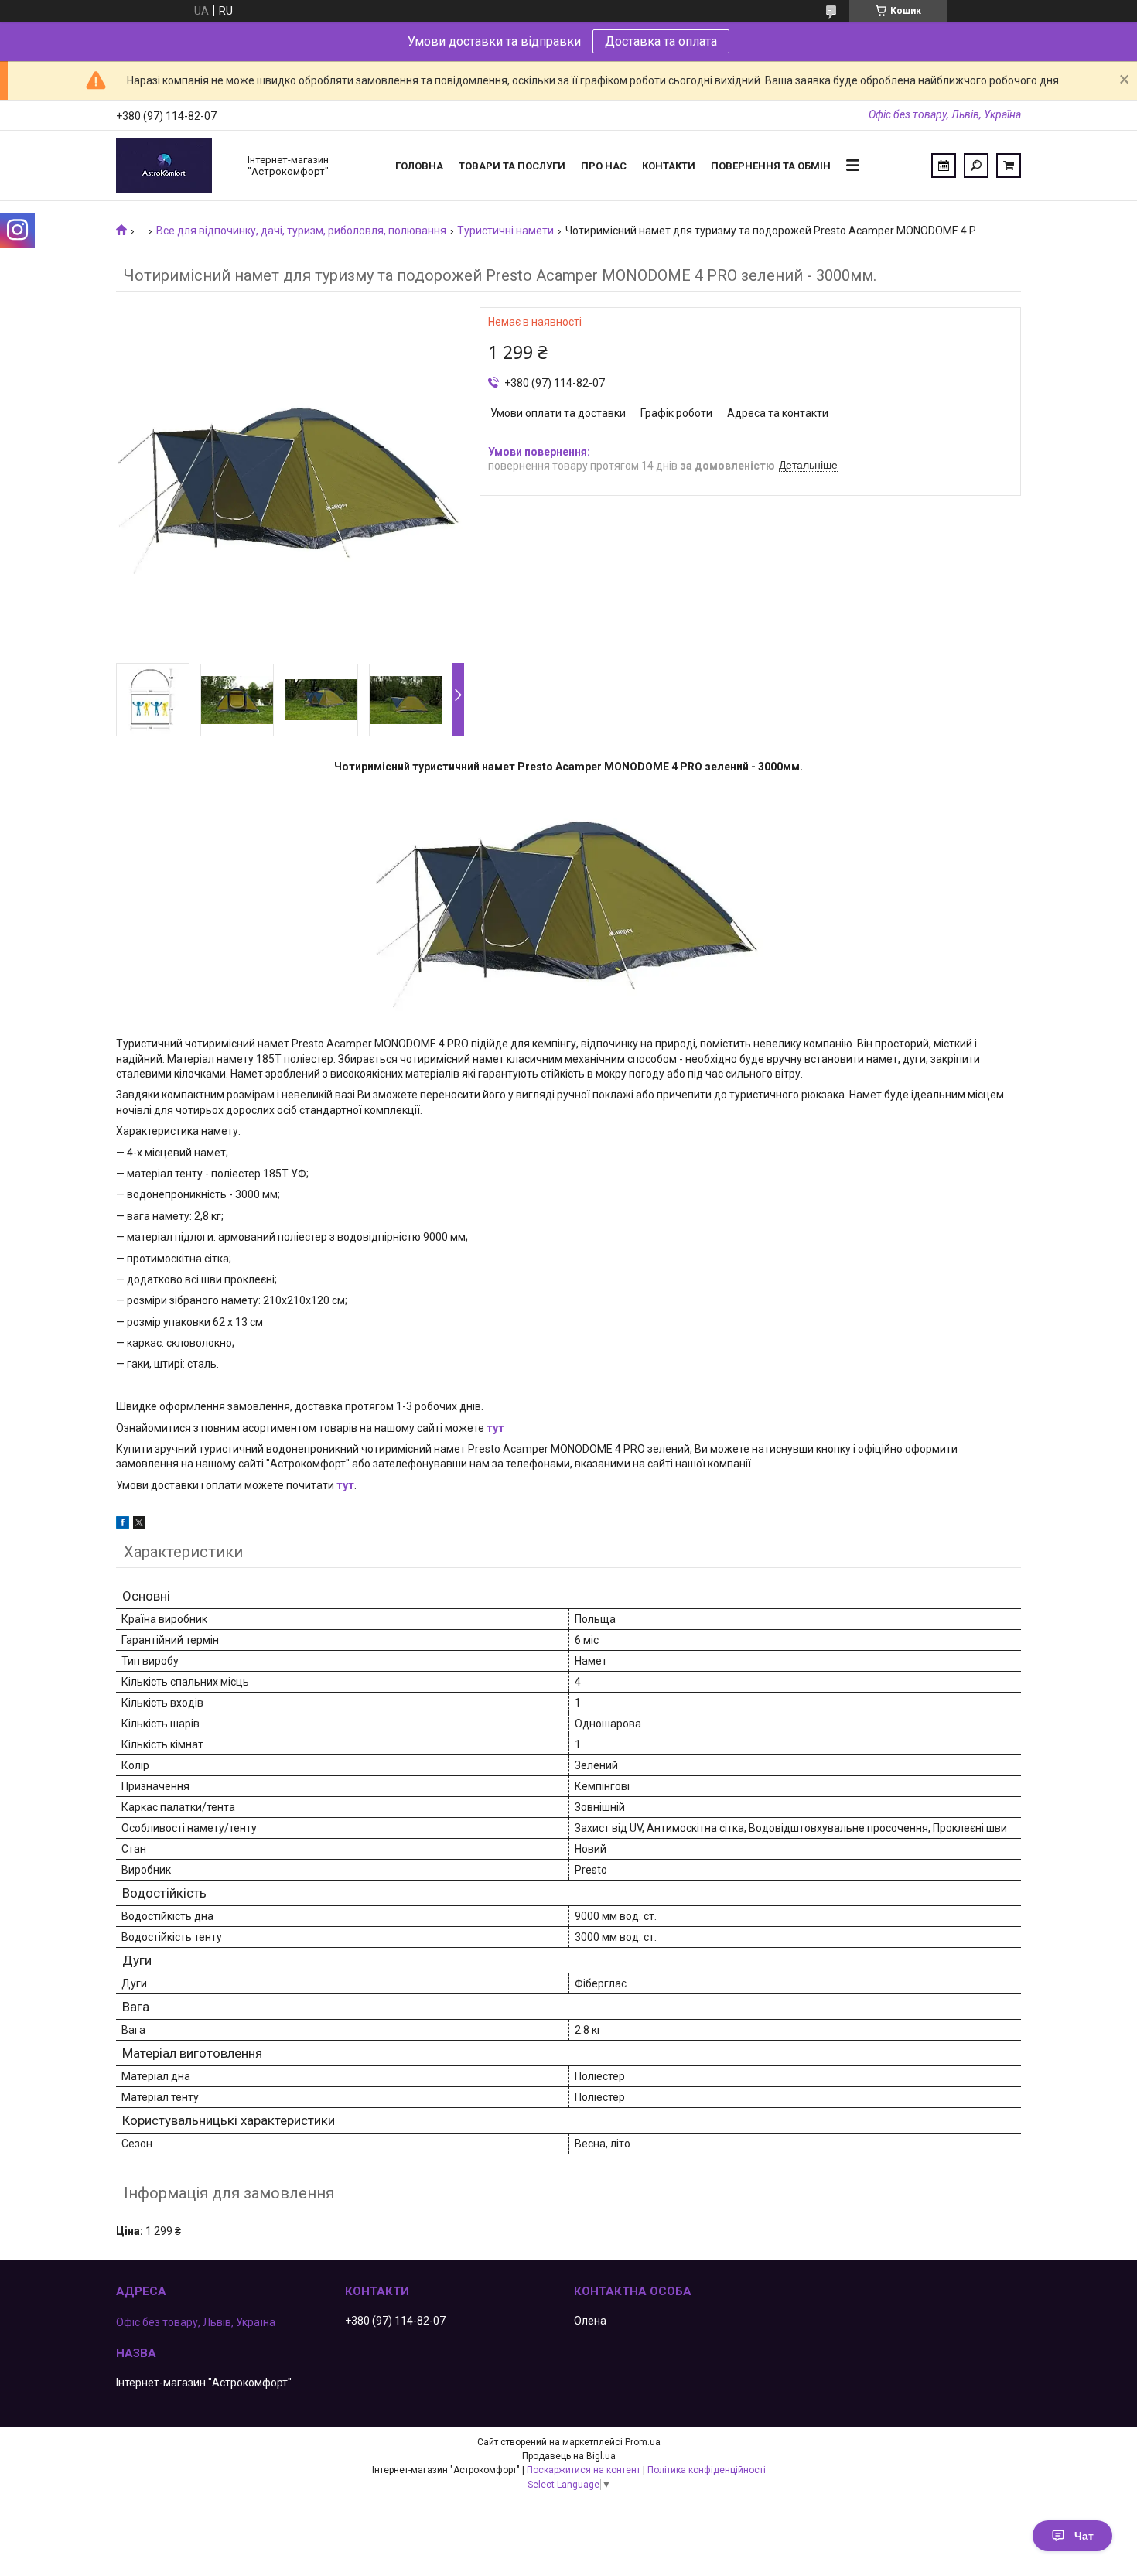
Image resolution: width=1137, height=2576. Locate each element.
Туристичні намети (505, 231)
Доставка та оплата (661, 41)
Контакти (669, 166)
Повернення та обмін (771, 166)
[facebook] (123, 1525)
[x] (139, 1525)
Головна (419, 166)
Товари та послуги (512, 166)
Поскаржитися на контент (584, 2470)
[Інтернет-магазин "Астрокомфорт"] (174, 166)
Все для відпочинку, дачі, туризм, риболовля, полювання (301, 231)
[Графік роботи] (944, 166)
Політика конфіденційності (707, 2470)
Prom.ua (643, 2442)
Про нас (604, 166)
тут (495, 1428)
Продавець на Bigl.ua (569, 2456)
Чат (1084, 2536)
